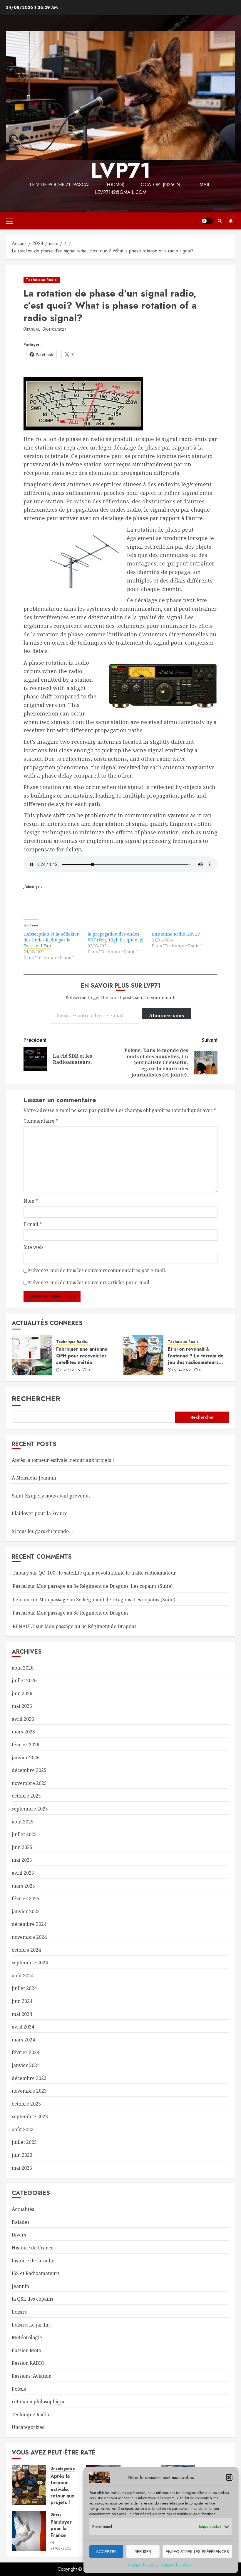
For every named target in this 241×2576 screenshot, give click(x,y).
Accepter (106, 2552)
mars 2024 (23, 2040)
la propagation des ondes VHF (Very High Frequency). (116, 937)
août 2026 (23, 1668)
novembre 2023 (29, 2091)
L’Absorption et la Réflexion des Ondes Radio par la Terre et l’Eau (52, 940)
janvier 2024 (26, 2065)
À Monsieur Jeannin (34, 1478)
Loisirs (19, 2312)
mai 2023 (22, 2168)
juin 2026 (22, 1693)
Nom (31, 1201)
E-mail (33, 1224)
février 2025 (26, 1898)
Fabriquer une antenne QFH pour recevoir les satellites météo (82, 1356)
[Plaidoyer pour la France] (29, 2531)
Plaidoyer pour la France (40, 1513)
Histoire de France (33, 2248)
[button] (229, 2477)
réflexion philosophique (39, 2402)
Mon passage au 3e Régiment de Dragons (82, 1613)
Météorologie (27, 2337)
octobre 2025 (26, 1796)
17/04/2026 (181, 1370)
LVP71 (121, 170)
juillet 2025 (24, 1834)
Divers (19, 2235)
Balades (21, 2222)
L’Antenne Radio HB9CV (176, 934)
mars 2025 (23, 1886)
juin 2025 (22, 1847)
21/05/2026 (70, 1370)
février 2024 (26, 2052)
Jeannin (20, 2286)
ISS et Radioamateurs (36, 2273)
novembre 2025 (29, 1783)
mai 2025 (22, 1860)
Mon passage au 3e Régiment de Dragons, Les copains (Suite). (105, 1586)
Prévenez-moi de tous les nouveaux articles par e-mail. (89, 1282)
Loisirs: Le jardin (31, 2325)
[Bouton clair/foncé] (207, 221)
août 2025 (23, 1822)
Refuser (143, 2552)
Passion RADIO (28, 2363)
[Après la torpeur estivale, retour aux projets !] (29, 2485)
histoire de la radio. (34, 2261)
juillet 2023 (24, 2142)
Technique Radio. (42, 280)
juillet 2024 (24, 1988)
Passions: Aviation (32, 2376)
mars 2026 (23, 1732)
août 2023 (23, 2129)
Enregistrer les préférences (197, 2552)
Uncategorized (28, 2427)
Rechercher (36, 1398)
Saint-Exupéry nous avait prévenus (51, 1496)
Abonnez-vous (166, 1016)
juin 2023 (22, 2155)
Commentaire (41, 1121)
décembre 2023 (29, 2078)
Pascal (33, 330)
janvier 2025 (26, 1911)
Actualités (23, 2209)
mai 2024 (22, 2014)
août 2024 (23, 1976)
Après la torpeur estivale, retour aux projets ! (63, 1460)
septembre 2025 (30, 1809)
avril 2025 (23, 1873)
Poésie (19, 2389)
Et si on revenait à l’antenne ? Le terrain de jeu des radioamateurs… (196, 1356)
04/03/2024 (57, 330)
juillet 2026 (24, 1680)
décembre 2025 (29, 1770)
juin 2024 (22, 2001)
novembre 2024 (29, 1937)
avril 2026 (23, 1719)
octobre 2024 (26, 1950)
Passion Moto (26, 2350)
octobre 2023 (26, 2104)
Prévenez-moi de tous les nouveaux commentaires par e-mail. (97, 1270)
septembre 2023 (30, 2116)
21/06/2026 (61, 2549)
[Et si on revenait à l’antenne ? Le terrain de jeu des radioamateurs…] (143, 1355)
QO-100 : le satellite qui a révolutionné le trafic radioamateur (107, 1573)
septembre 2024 (30, 1963)
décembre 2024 (29, 1924)
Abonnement (231, 221)
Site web (33, 1247)
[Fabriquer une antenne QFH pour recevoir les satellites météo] (32, 1355)
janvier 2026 (26, 1758)
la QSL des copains (32, 2299)
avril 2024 (23, 2027)
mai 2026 (22, 1706)
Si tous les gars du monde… (42, 1531)
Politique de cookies (143, 2565)
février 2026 (26, 1745)
